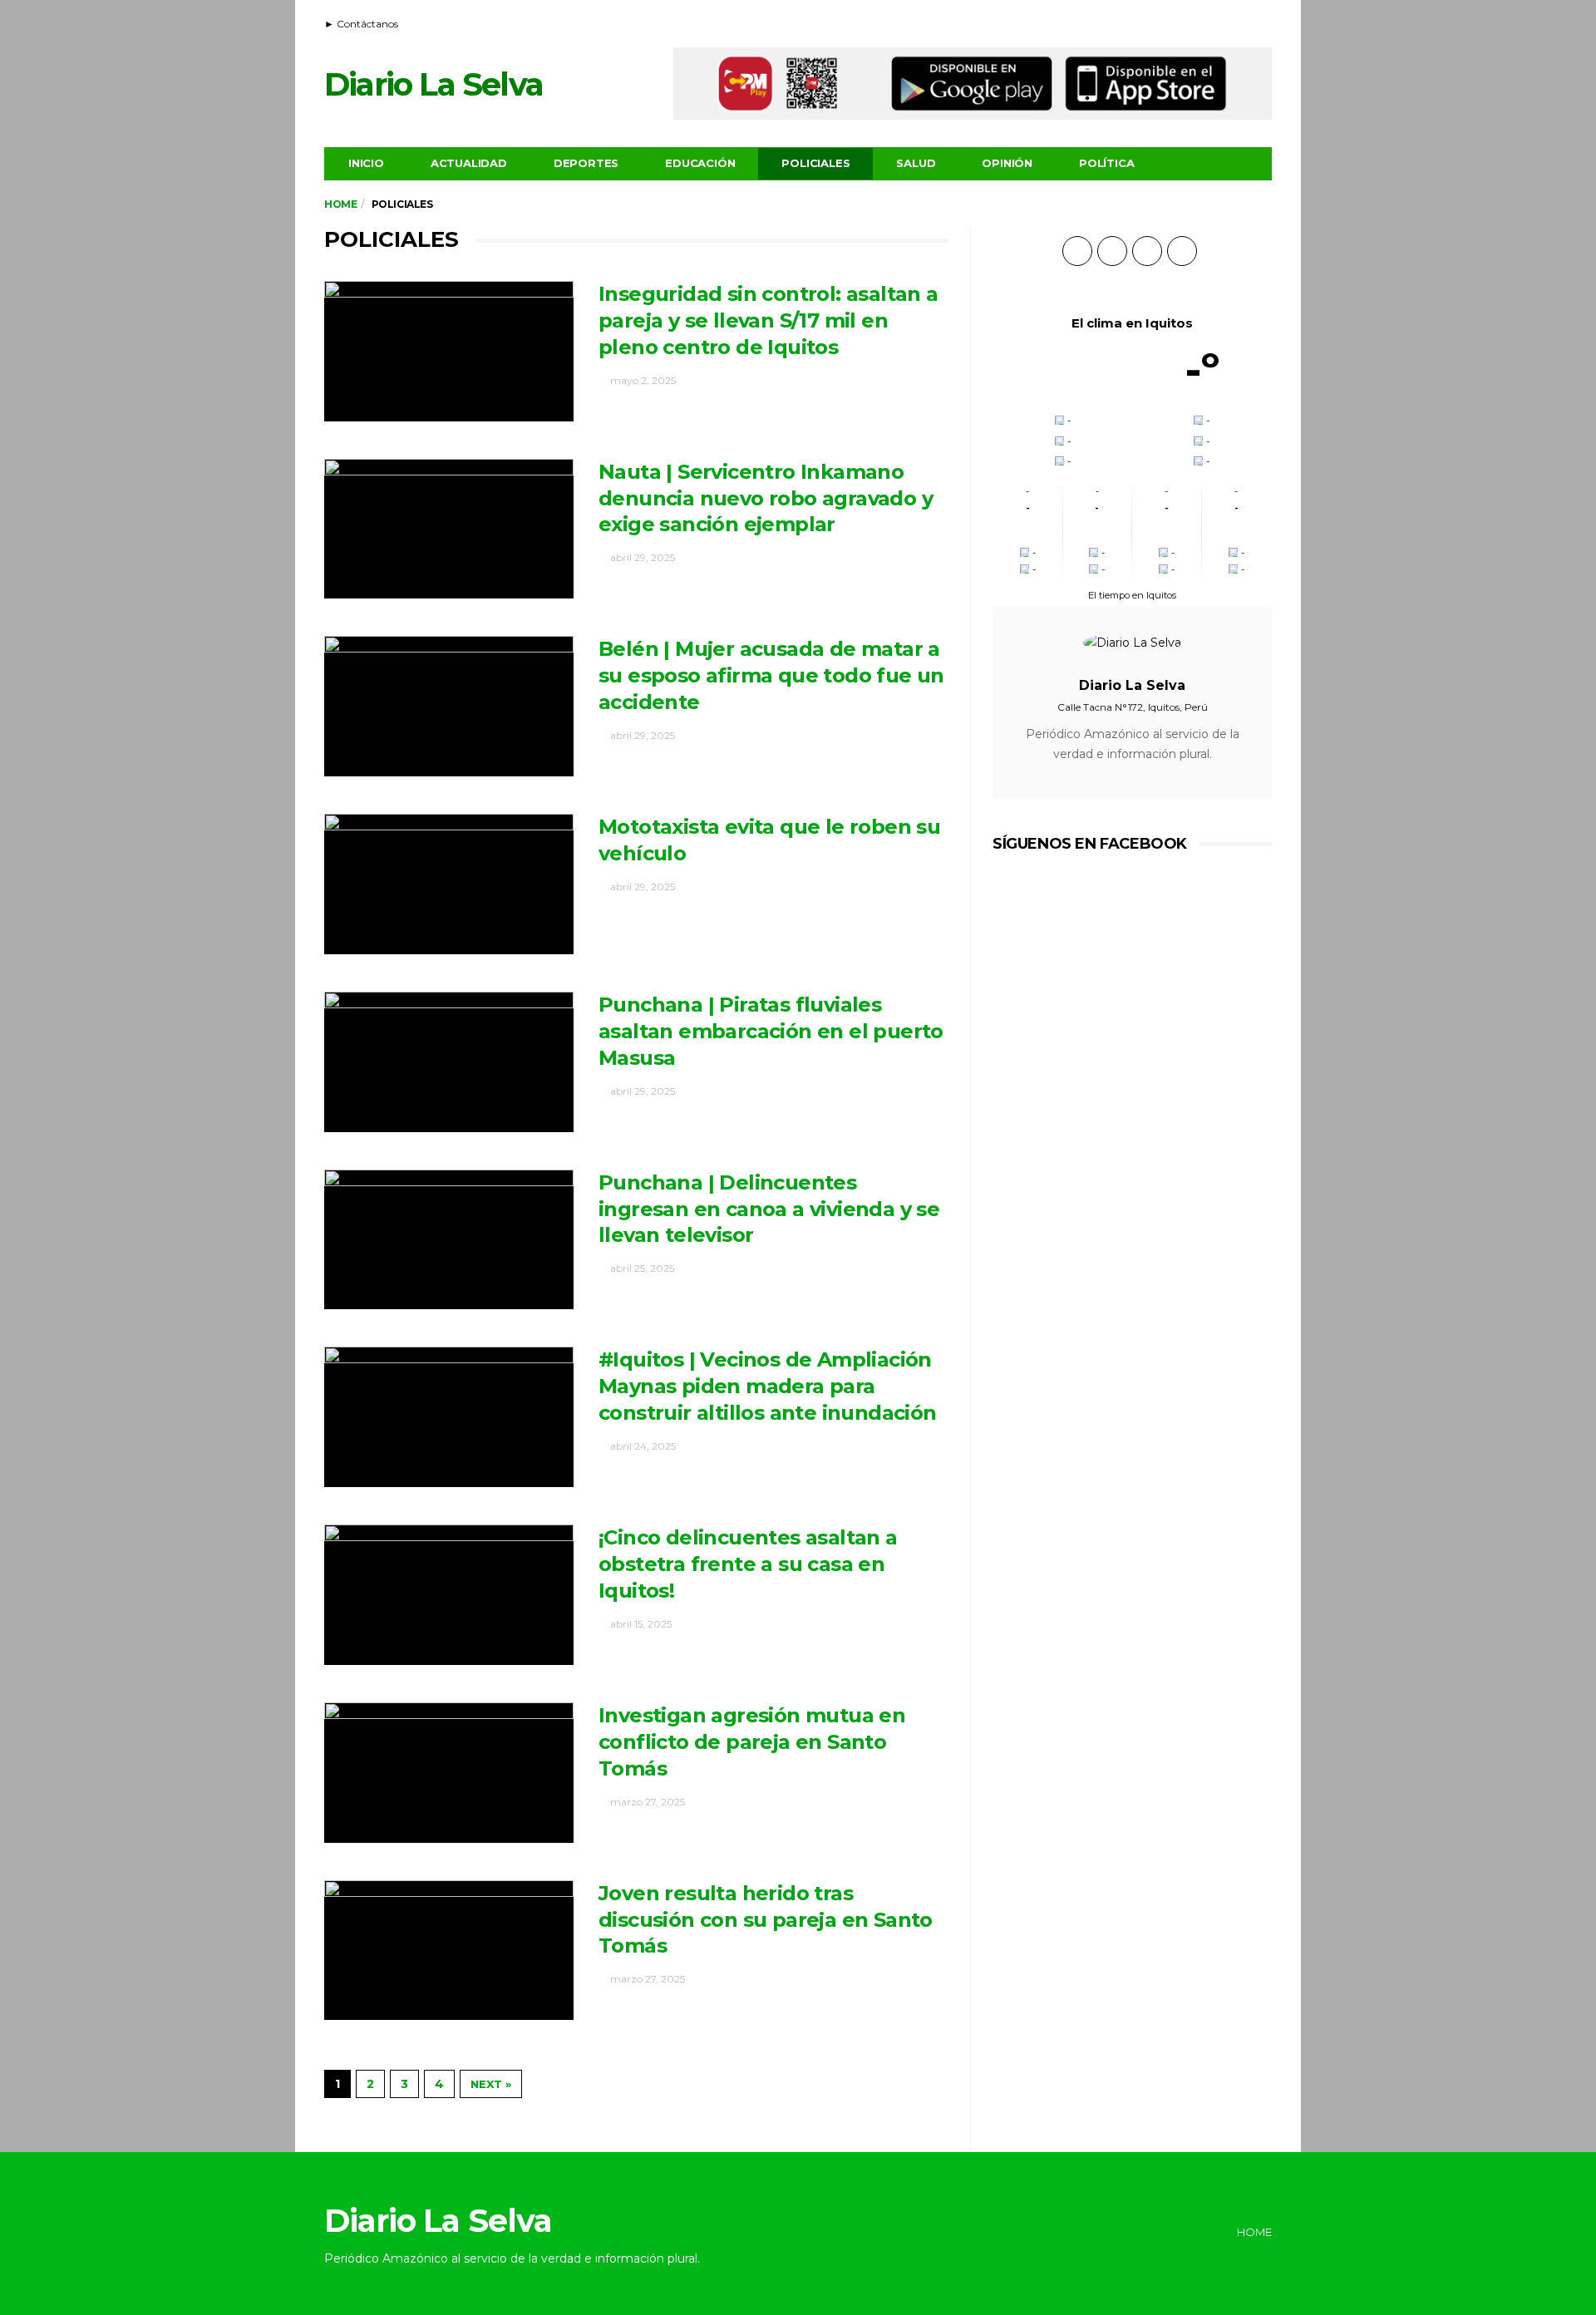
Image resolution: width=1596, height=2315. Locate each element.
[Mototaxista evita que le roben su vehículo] (449, 884)
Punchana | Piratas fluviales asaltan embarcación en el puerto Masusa (771, 1031)
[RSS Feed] (1199, 22)
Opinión (1007, 163)
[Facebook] (1219, 22)
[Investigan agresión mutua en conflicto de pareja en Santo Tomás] (449, 1773)
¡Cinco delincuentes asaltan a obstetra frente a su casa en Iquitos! (748, 1564)
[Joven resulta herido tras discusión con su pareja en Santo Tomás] (449, 1951)
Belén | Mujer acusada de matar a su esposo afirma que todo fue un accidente (771, 675)
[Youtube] (1240, 22)
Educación (700, 163)
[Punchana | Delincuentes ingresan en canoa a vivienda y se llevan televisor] (449, 1240)
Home (340, 204)
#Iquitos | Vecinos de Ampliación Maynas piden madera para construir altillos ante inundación (768, 1386)
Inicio (366, 163)
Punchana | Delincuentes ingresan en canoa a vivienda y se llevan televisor (769, 1209)
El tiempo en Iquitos (1132, 595)
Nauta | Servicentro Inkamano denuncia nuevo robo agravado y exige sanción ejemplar (766, 498)
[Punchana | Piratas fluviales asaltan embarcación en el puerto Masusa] (449, 1062)
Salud (916, 163)
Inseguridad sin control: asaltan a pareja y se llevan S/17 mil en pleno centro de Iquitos (768, 320)
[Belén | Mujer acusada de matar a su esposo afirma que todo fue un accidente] (449, 706)
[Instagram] (1261, 22)
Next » (491, 2084)
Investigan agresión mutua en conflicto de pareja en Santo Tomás (752, 1742)
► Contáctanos (361, 24)
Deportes (586, 163)
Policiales (815, 163)
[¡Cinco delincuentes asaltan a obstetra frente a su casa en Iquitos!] (449, 1595)
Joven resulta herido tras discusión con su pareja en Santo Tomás (766, 1920)
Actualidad (469, 163)
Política (1106, 163)
